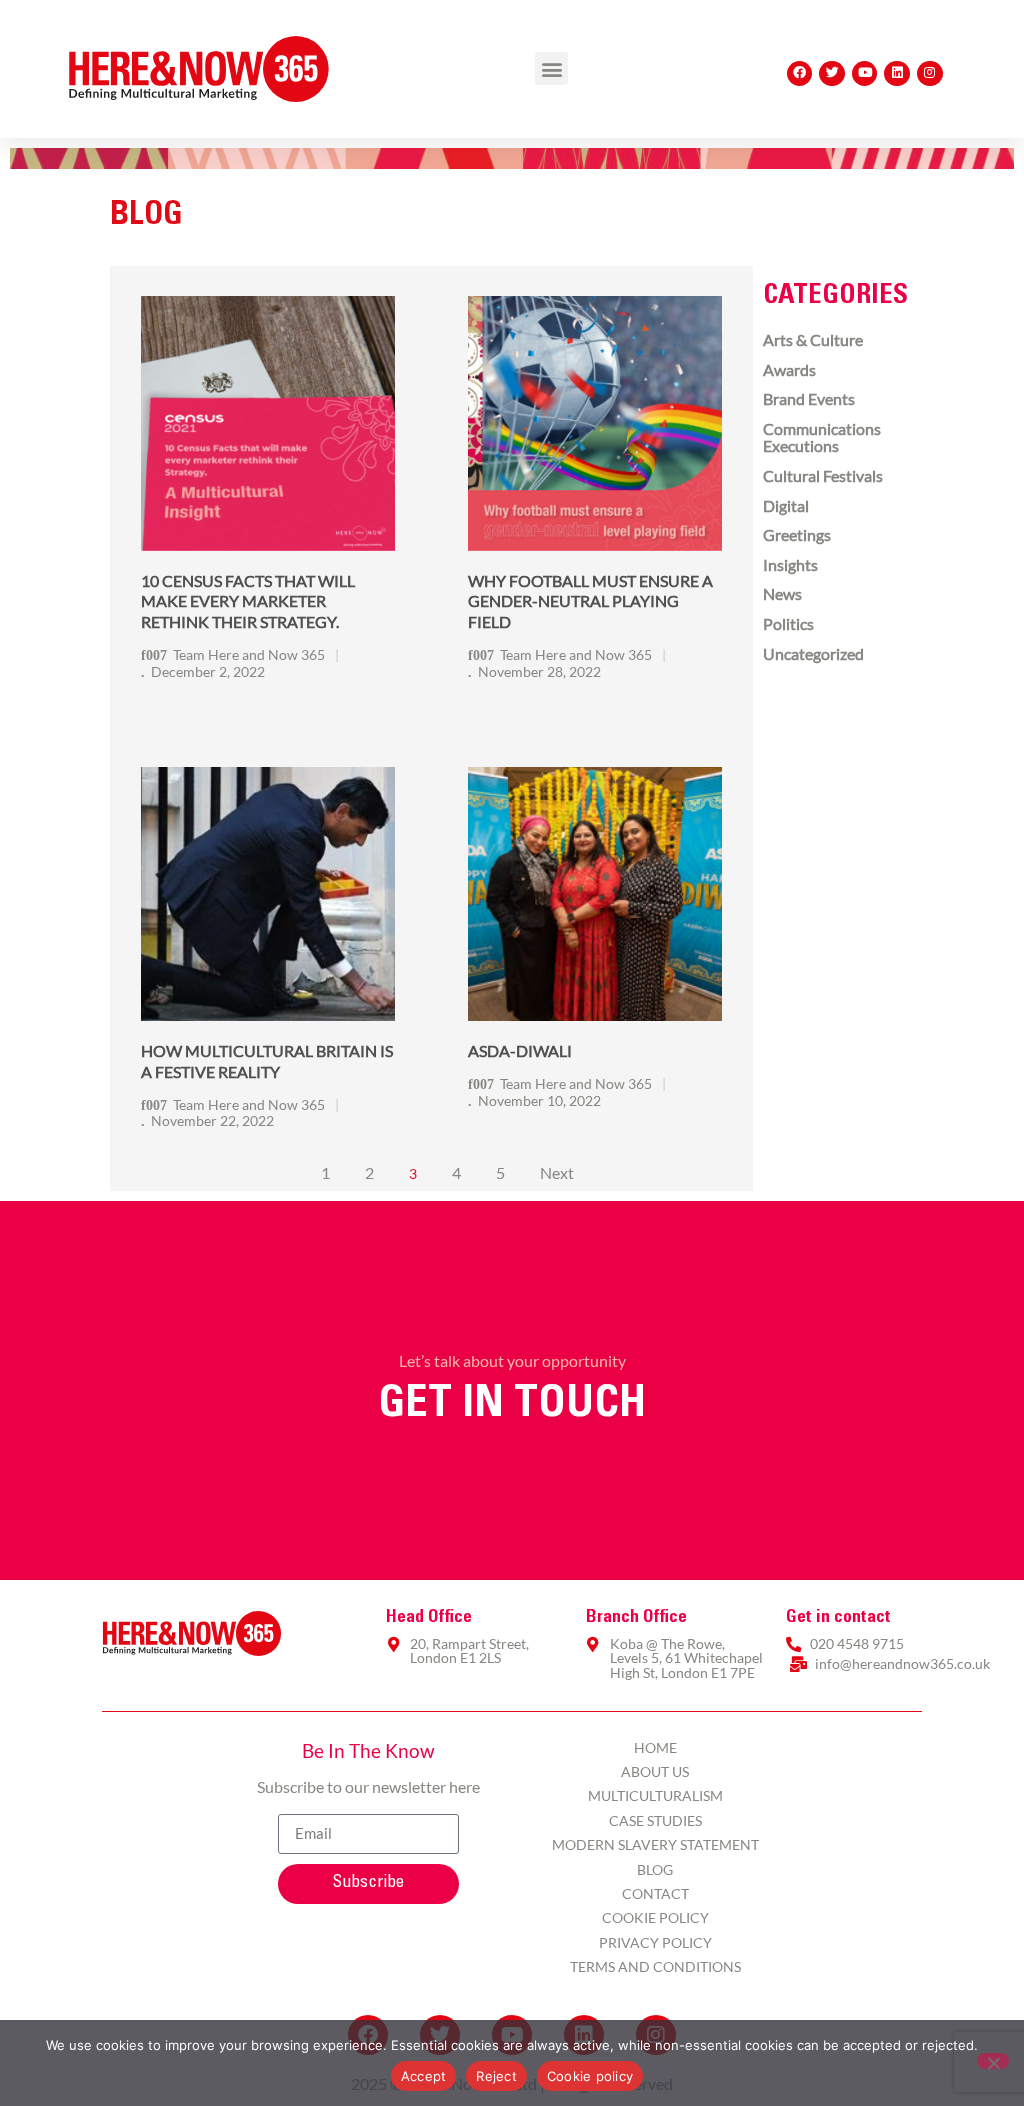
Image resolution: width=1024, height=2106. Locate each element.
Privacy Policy (655, 1942)
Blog (655, 1869)
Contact (655, 1893)
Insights (790, 564)
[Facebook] (800, 74)
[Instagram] (930, 74)
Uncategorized (813, 653)
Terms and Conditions (655, 1966)
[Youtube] (865, 74)
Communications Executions (822, 437)
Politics (788, 623)
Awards (789, 369)
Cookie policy (590, 2076)
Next (557, 1172)
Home (655, 1747)
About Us (655, 1771)
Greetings (797, 534)
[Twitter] (832, 74)
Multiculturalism (655, 1795)
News (782, 593)
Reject (496, 2076)
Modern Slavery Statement (655, 1844)
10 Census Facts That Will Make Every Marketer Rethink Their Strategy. (248, 601)
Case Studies (655, 1820)
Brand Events (809, 398)
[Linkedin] (897, 74)
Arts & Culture (813, 339)
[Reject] (993, 2061)
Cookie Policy (655, 1917)
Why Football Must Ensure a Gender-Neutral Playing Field (590, 601)
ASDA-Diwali (520, 1050)
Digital (786, 505)
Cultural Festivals (823, 475)
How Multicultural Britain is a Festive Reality (267, 1061)
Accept (424, 2076)
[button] (551, 68)
